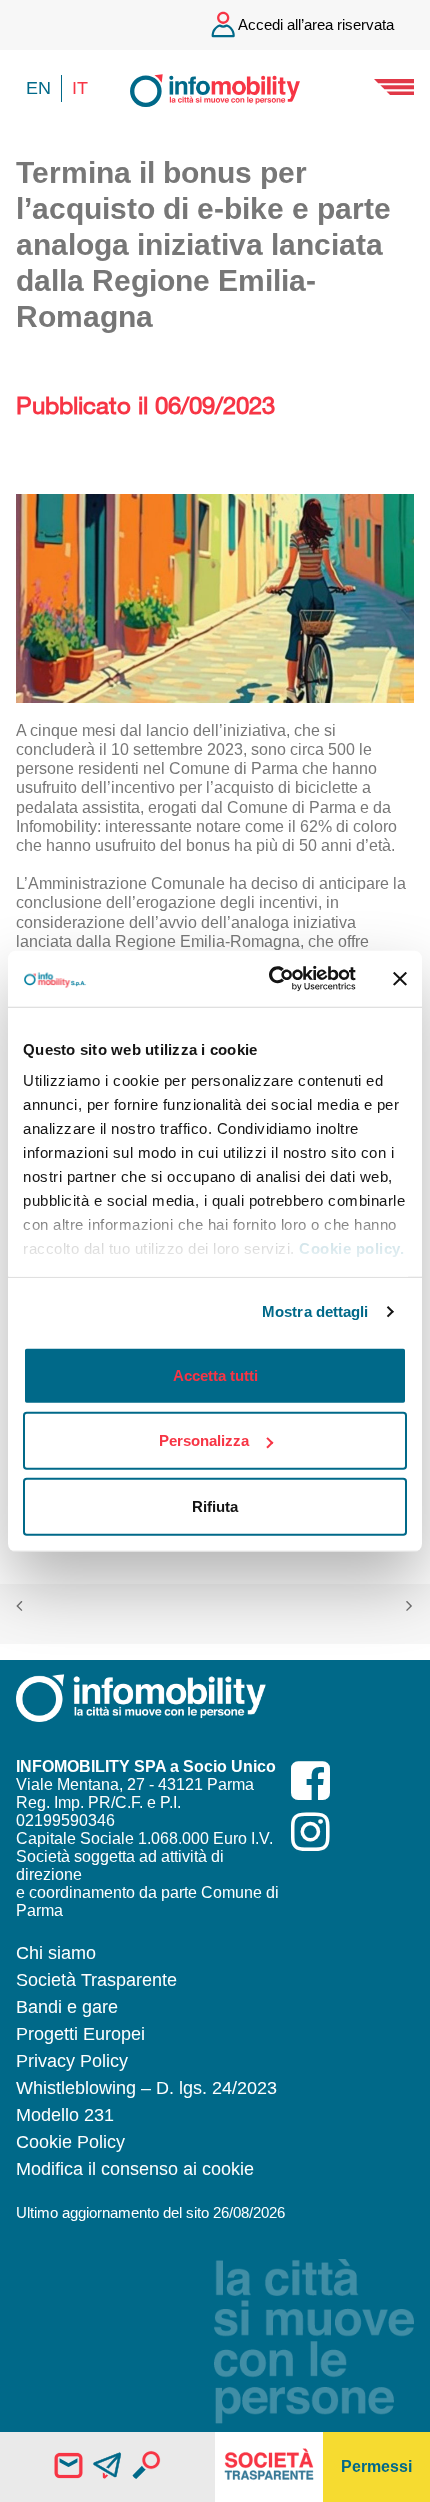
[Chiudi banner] (400, 979)
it (80, 88)
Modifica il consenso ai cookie (135, 2169)
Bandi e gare (67, 2007)
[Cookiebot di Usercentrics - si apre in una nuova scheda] (270, 979)
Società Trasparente (96, 1980)
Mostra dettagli (315, 1311)
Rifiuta (215, 1505)
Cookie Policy (70, 2142)
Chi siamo (56, 1953)
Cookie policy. (351, 1248)
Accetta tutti (215, 1374)
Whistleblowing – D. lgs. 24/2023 (146, 2088)
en (38, 88)
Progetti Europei (80, 2034)
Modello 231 (65, 2115)
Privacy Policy (72, 2061)
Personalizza (204, 1440)
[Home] (215, 88)
